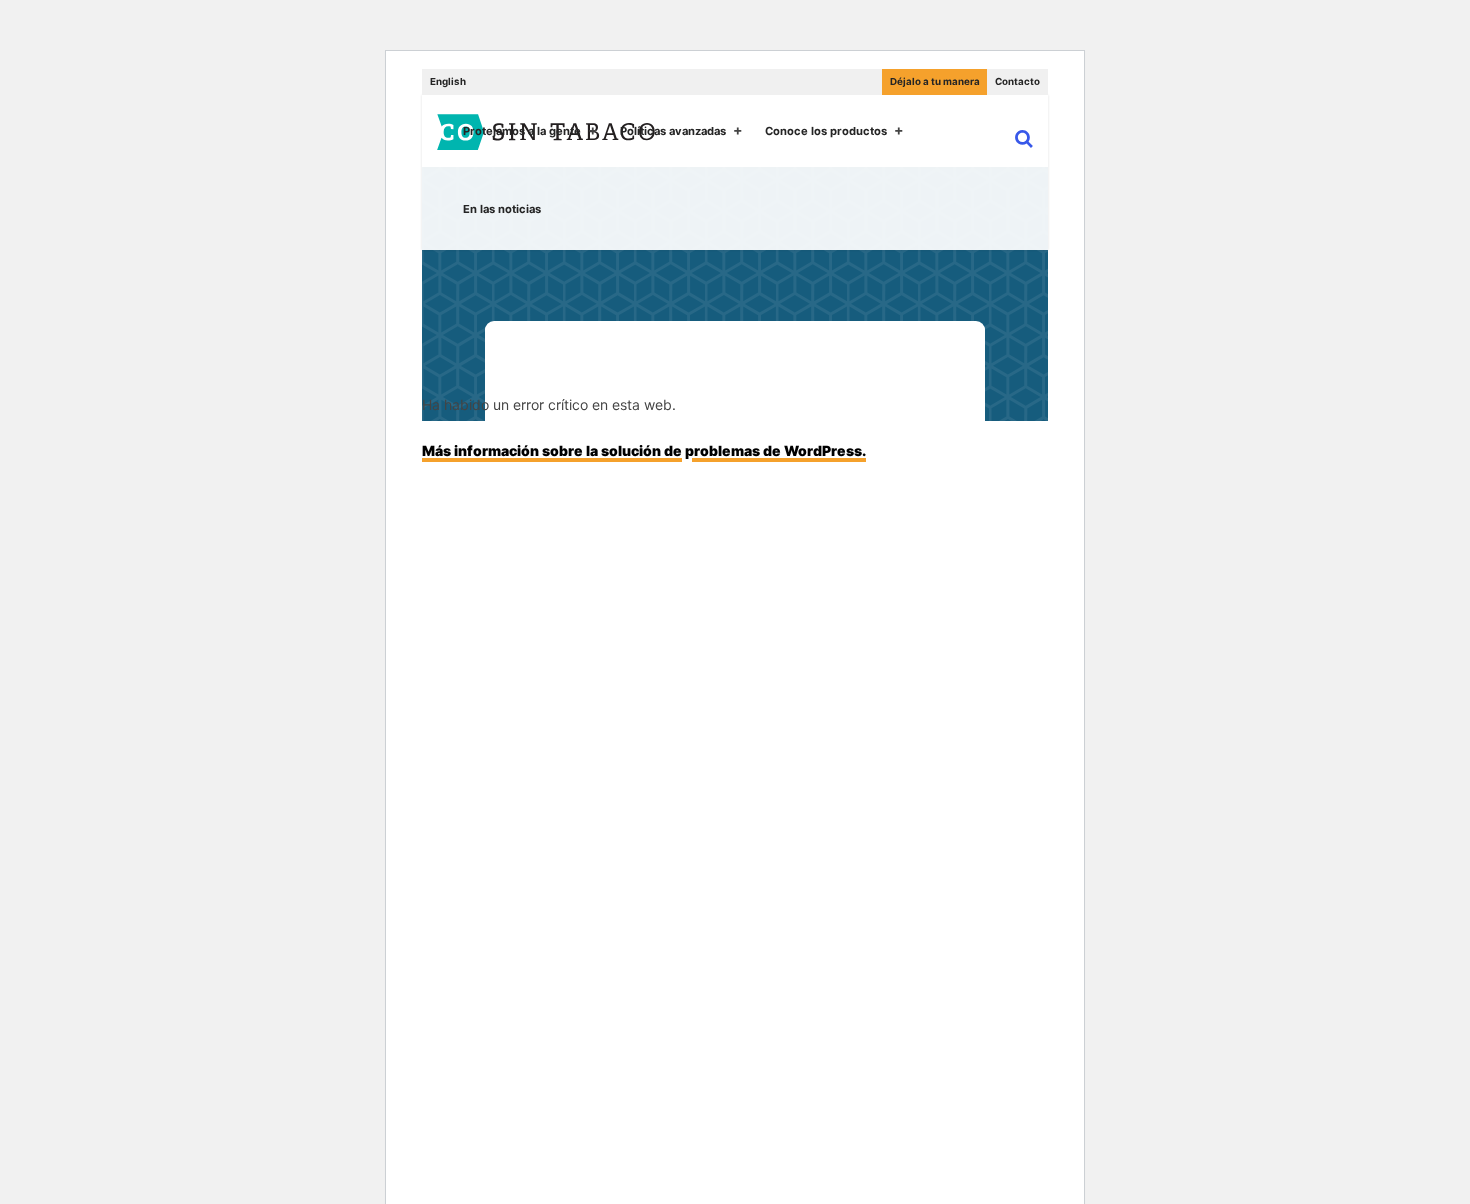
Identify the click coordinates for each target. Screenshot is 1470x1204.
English (448, 81)
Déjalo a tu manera (935, 81)
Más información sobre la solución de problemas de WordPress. (644, 450)
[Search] (1015, 137)
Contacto (1017, 81)
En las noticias (502, 209)
